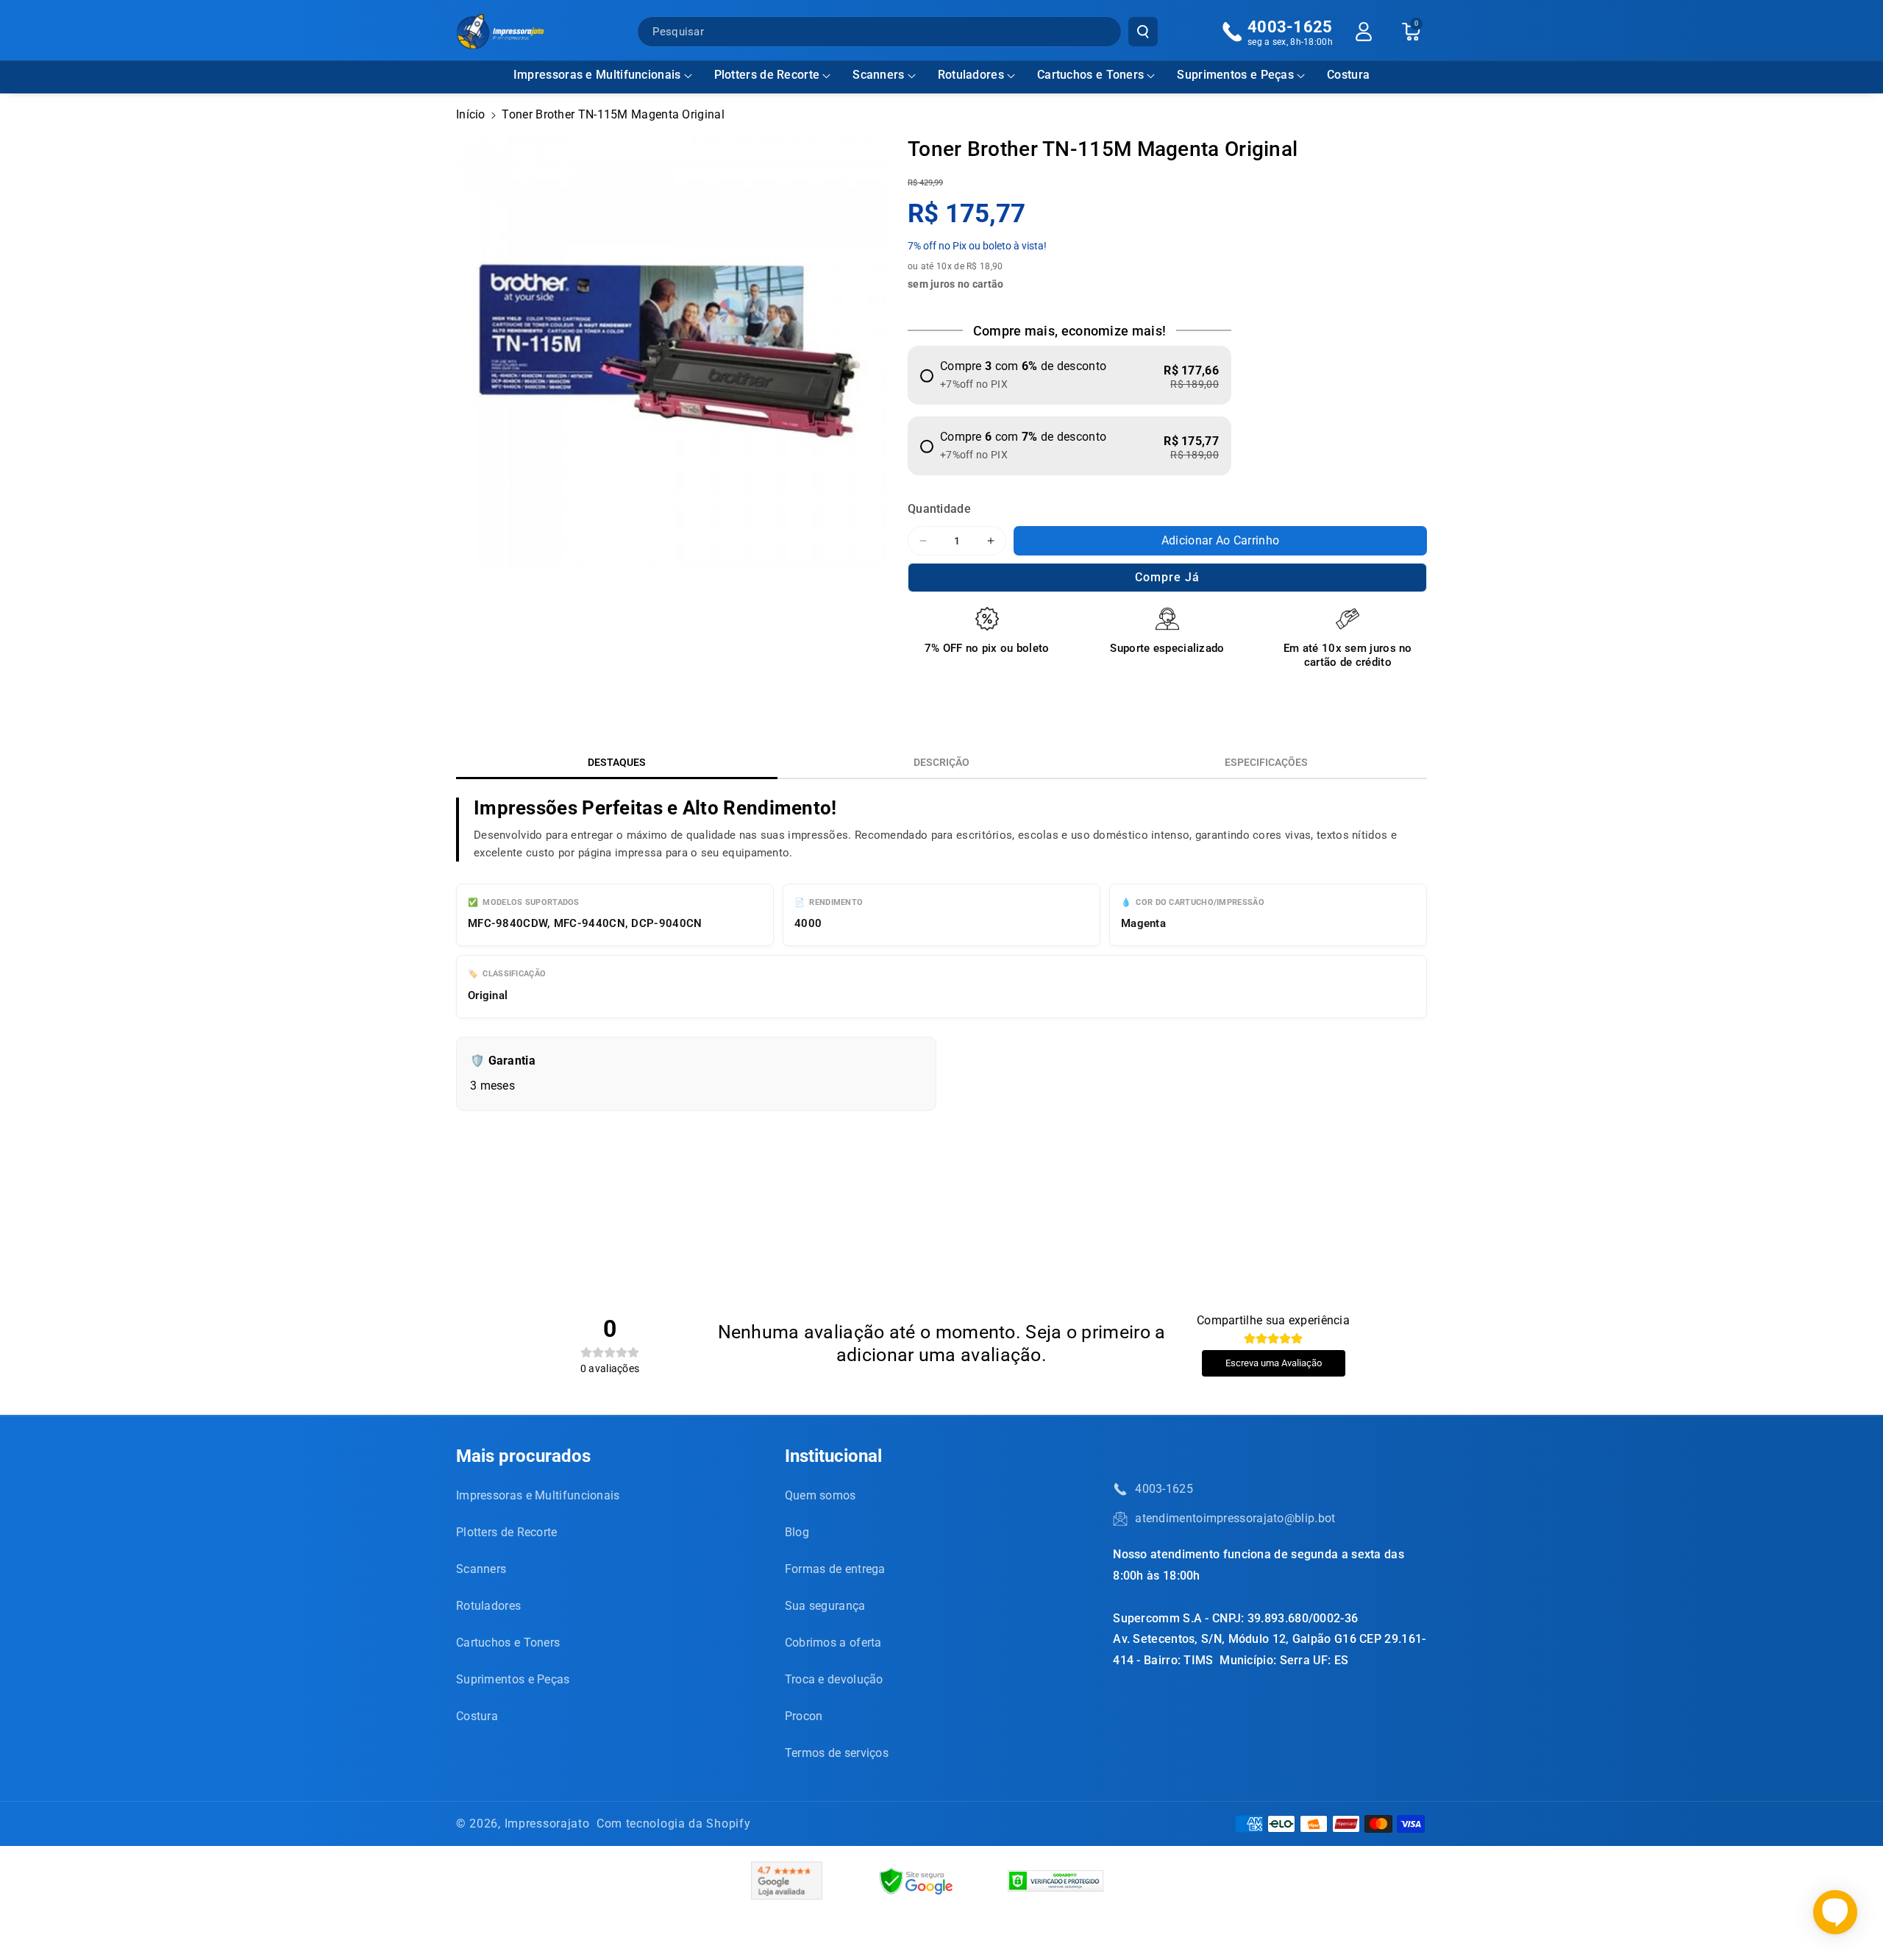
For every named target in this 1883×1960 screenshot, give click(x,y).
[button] (603, 75)
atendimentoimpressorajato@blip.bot (1235, 1518)
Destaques (617, 762)
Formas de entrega (835, 1569)
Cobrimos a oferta (833, 1643)
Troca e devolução (834, 1679)
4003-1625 (1164, 1489)
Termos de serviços (837, 1753)
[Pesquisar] (1143, 32)
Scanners (878, 75)
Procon (804, 1716)
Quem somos (821, 1495)
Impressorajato (547, 1824)
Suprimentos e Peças (1235, 75)
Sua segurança (825, 1606)
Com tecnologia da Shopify (674, 1824)
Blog (797, 1532)
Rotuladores (971, 75)
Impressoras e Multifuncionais (597, 75)
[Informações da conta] (1364, 32)
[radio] (1069, 375)
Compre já (1167, 577)
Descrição (941, 762)
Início (471, 114)
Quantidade (939, 509)
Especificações (1266, 762)
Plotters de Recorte (767, 75)
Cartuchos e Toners (1090, 75)
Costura (477, 1716)
